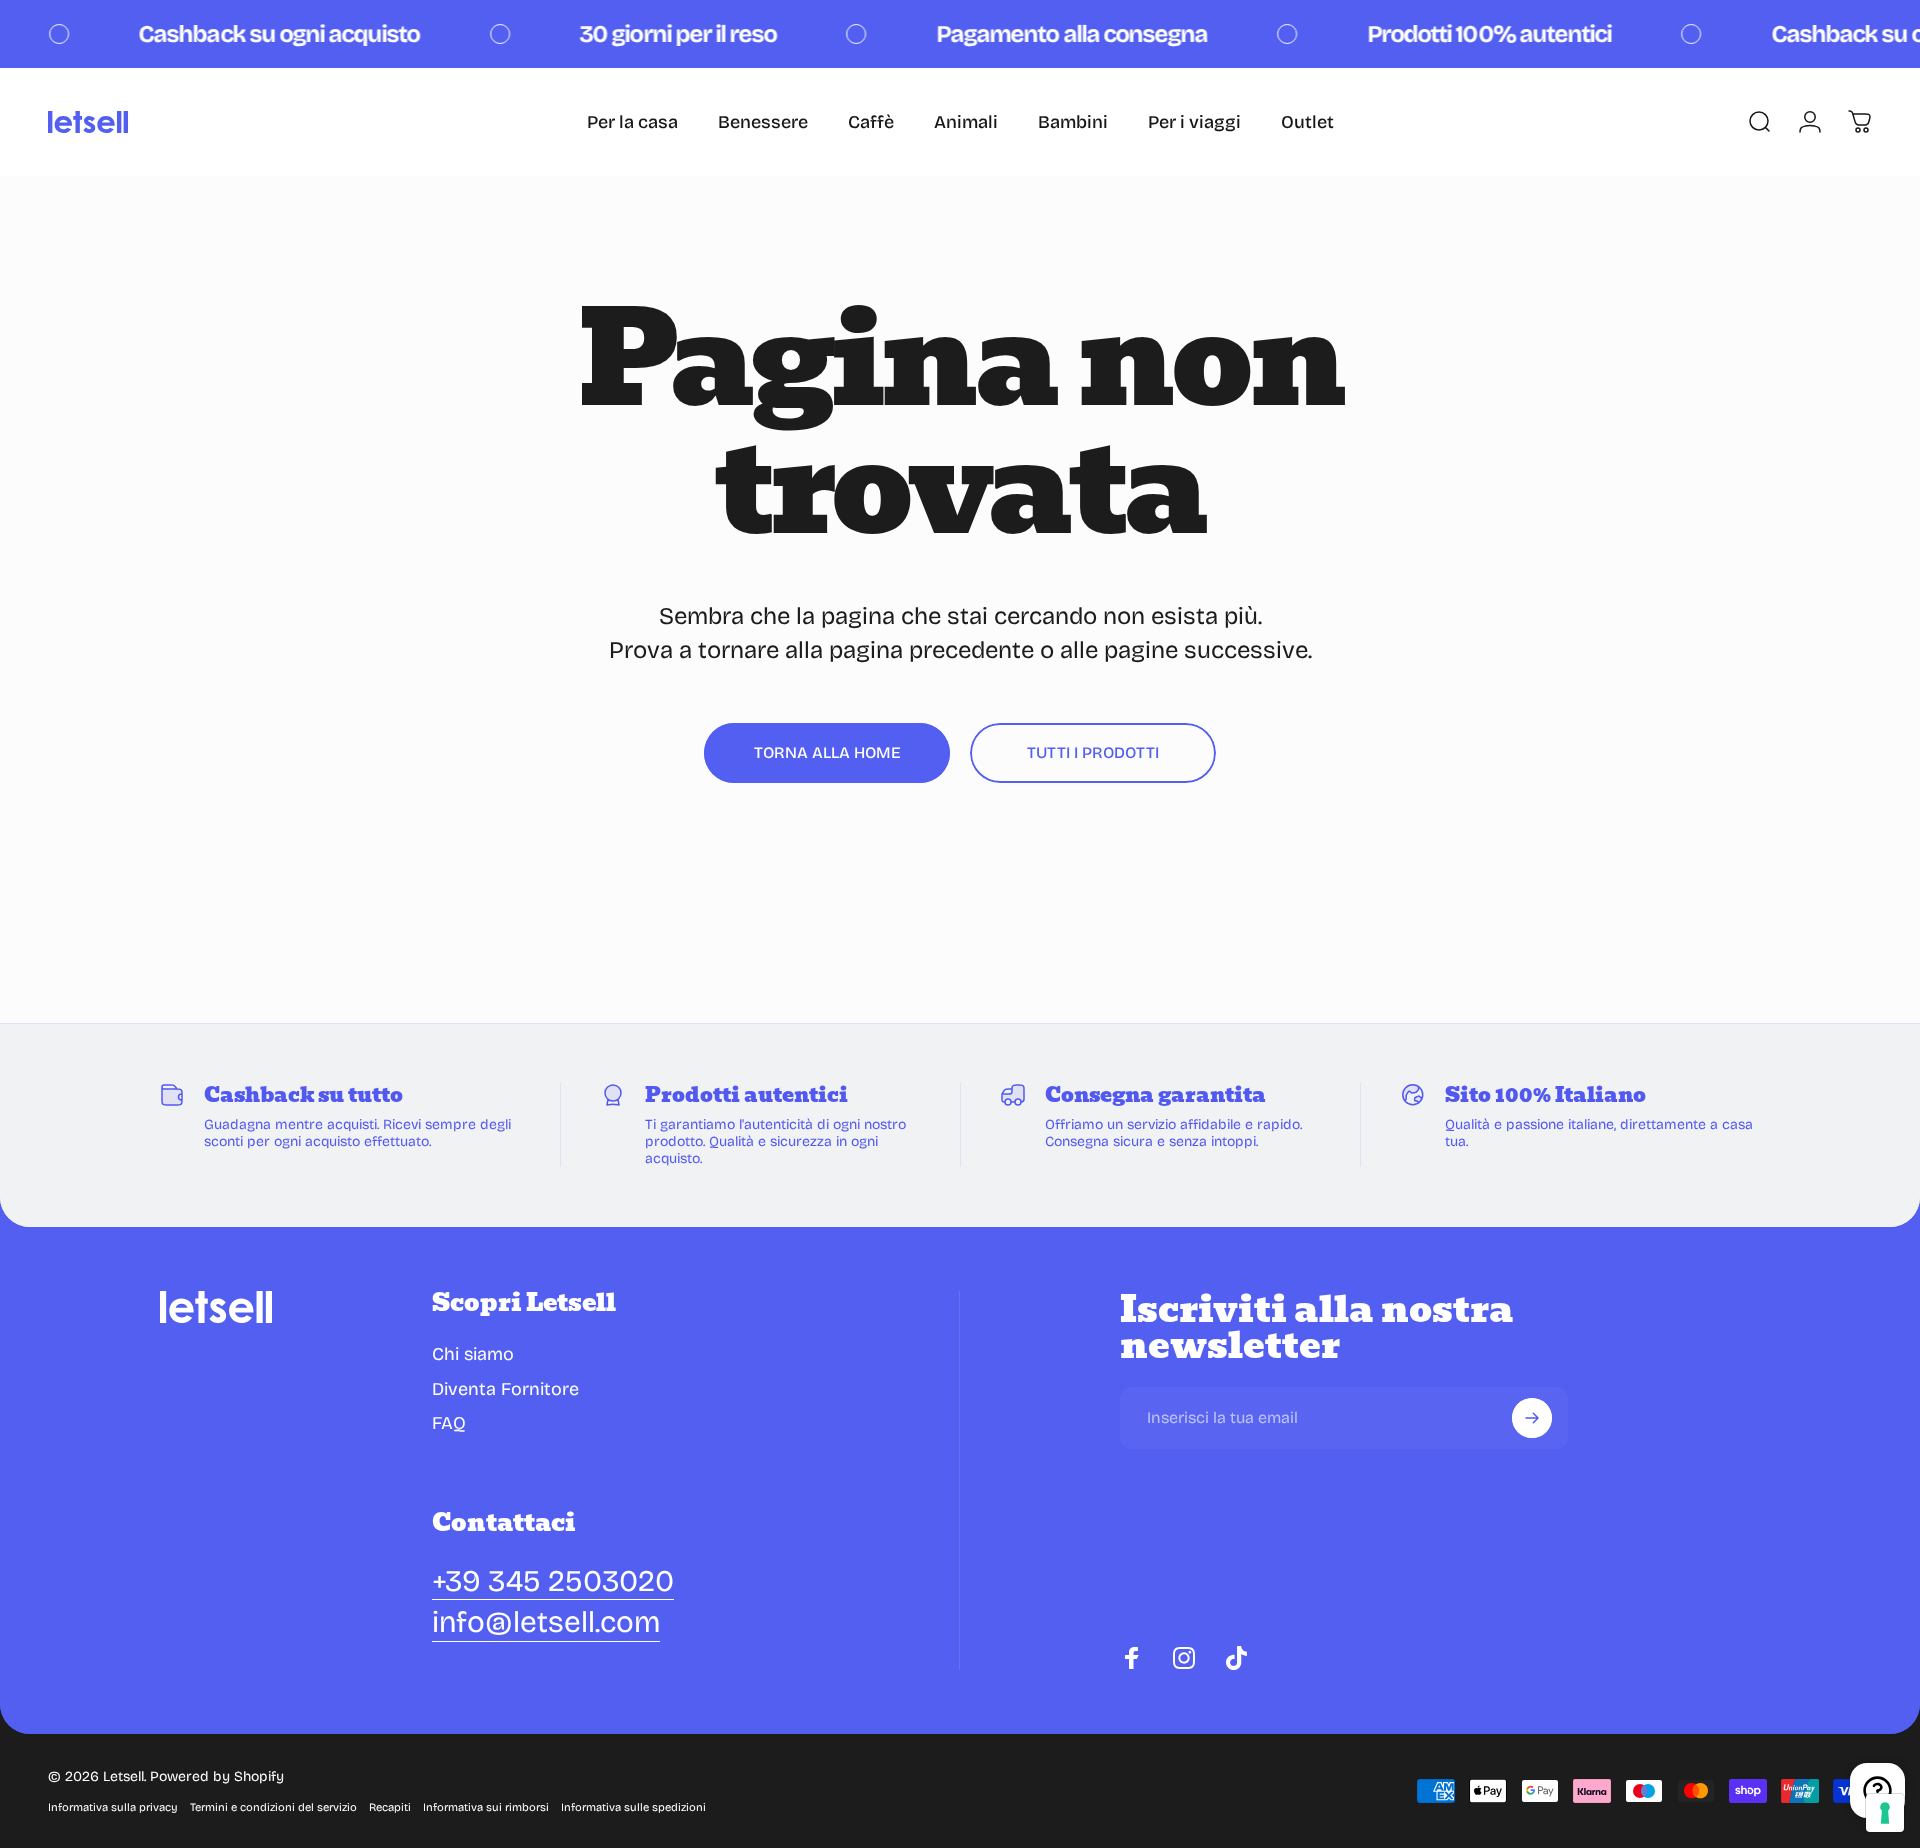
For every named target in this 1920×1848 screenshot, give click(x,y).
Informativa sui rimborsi (486, 1807)
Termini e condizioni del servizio (273, 1807)
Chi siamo (473, 1354)
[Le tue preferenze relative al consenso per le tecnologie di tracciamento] (1885, 1813)
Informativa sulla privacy (113, 1807)
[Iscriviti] (1532, 1418)
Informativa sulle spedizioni (633, 1807)
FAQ (449, 1423)
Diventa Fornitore (505, 1389)
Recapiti (390, 1807)
